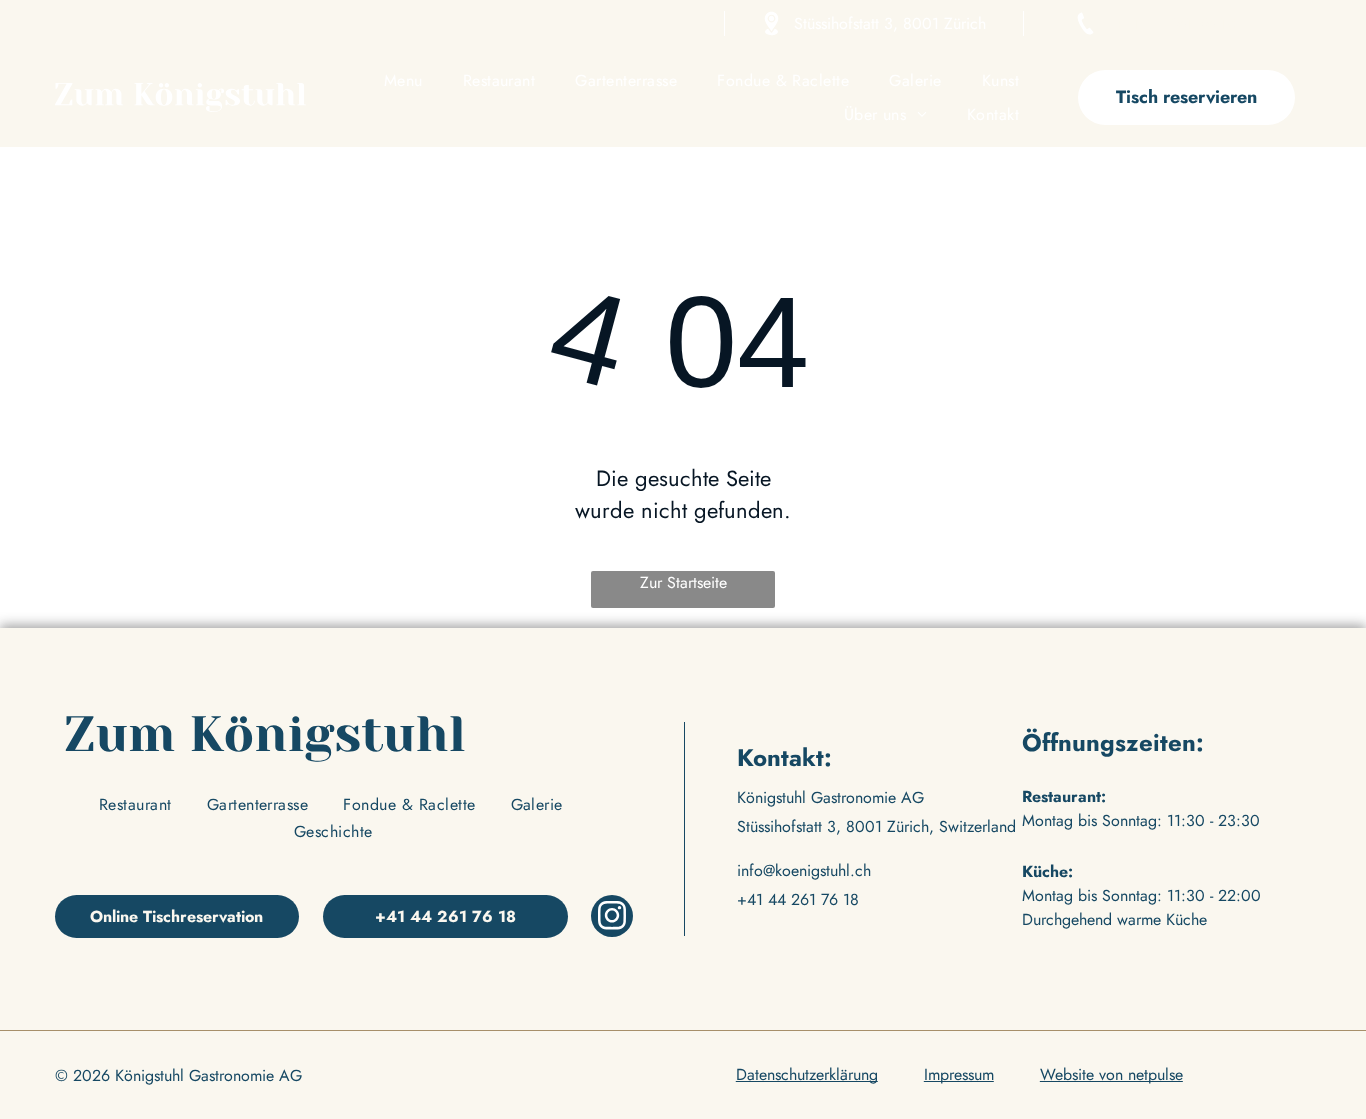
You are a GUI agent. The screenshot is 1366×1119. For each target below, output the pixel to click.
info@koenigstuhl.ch (804, 870)
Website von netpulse (1111, 1074)
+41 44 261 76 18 (1175, 23)
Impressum (959, 1074)
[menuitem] (403, 80)
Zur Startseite (683, 582)
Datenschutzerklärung (807, 1074)
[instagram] (612, 918)
